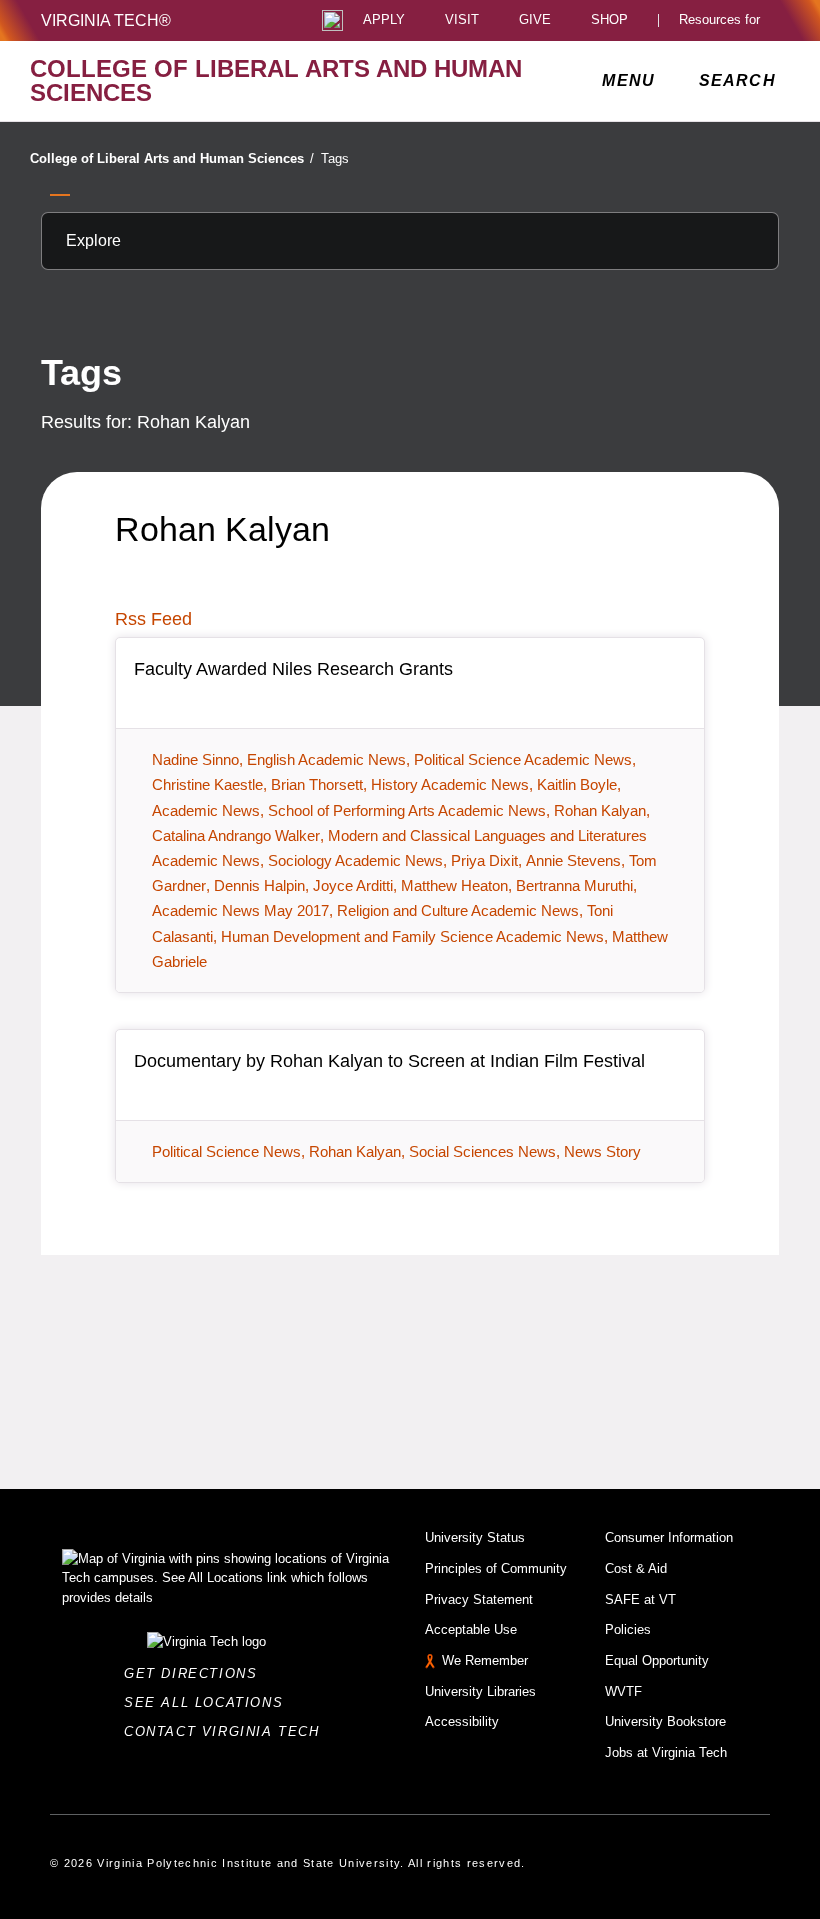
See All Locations (209, 1702)
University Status (475, 1537)
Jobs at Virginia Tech (666, 1752)
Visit (462, 20)
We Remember (485, 1660)
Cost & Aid (636, 1568)
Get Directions (196, 1673)
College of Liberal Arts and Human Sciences (172, 158)
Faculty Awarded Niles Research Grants (293, 669)
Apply (384, 20)
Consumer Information (669, 1537)
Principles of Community (496, 1568)
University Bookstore (665, 1721)
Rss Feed (153, 619)
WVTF (623, 1691)
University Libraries (480, 1691)
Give (535, 20)
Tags (335, 158)
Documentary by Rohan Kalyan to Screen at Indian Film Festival (389, 1061)
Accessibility (462, 1721)
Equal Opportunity (657, 1660)
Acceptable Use (471, 1629)
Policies (628, 1629)
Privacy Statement (479, 1599)
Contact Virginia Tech (227, 1731)
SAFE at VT (640, 1599)
